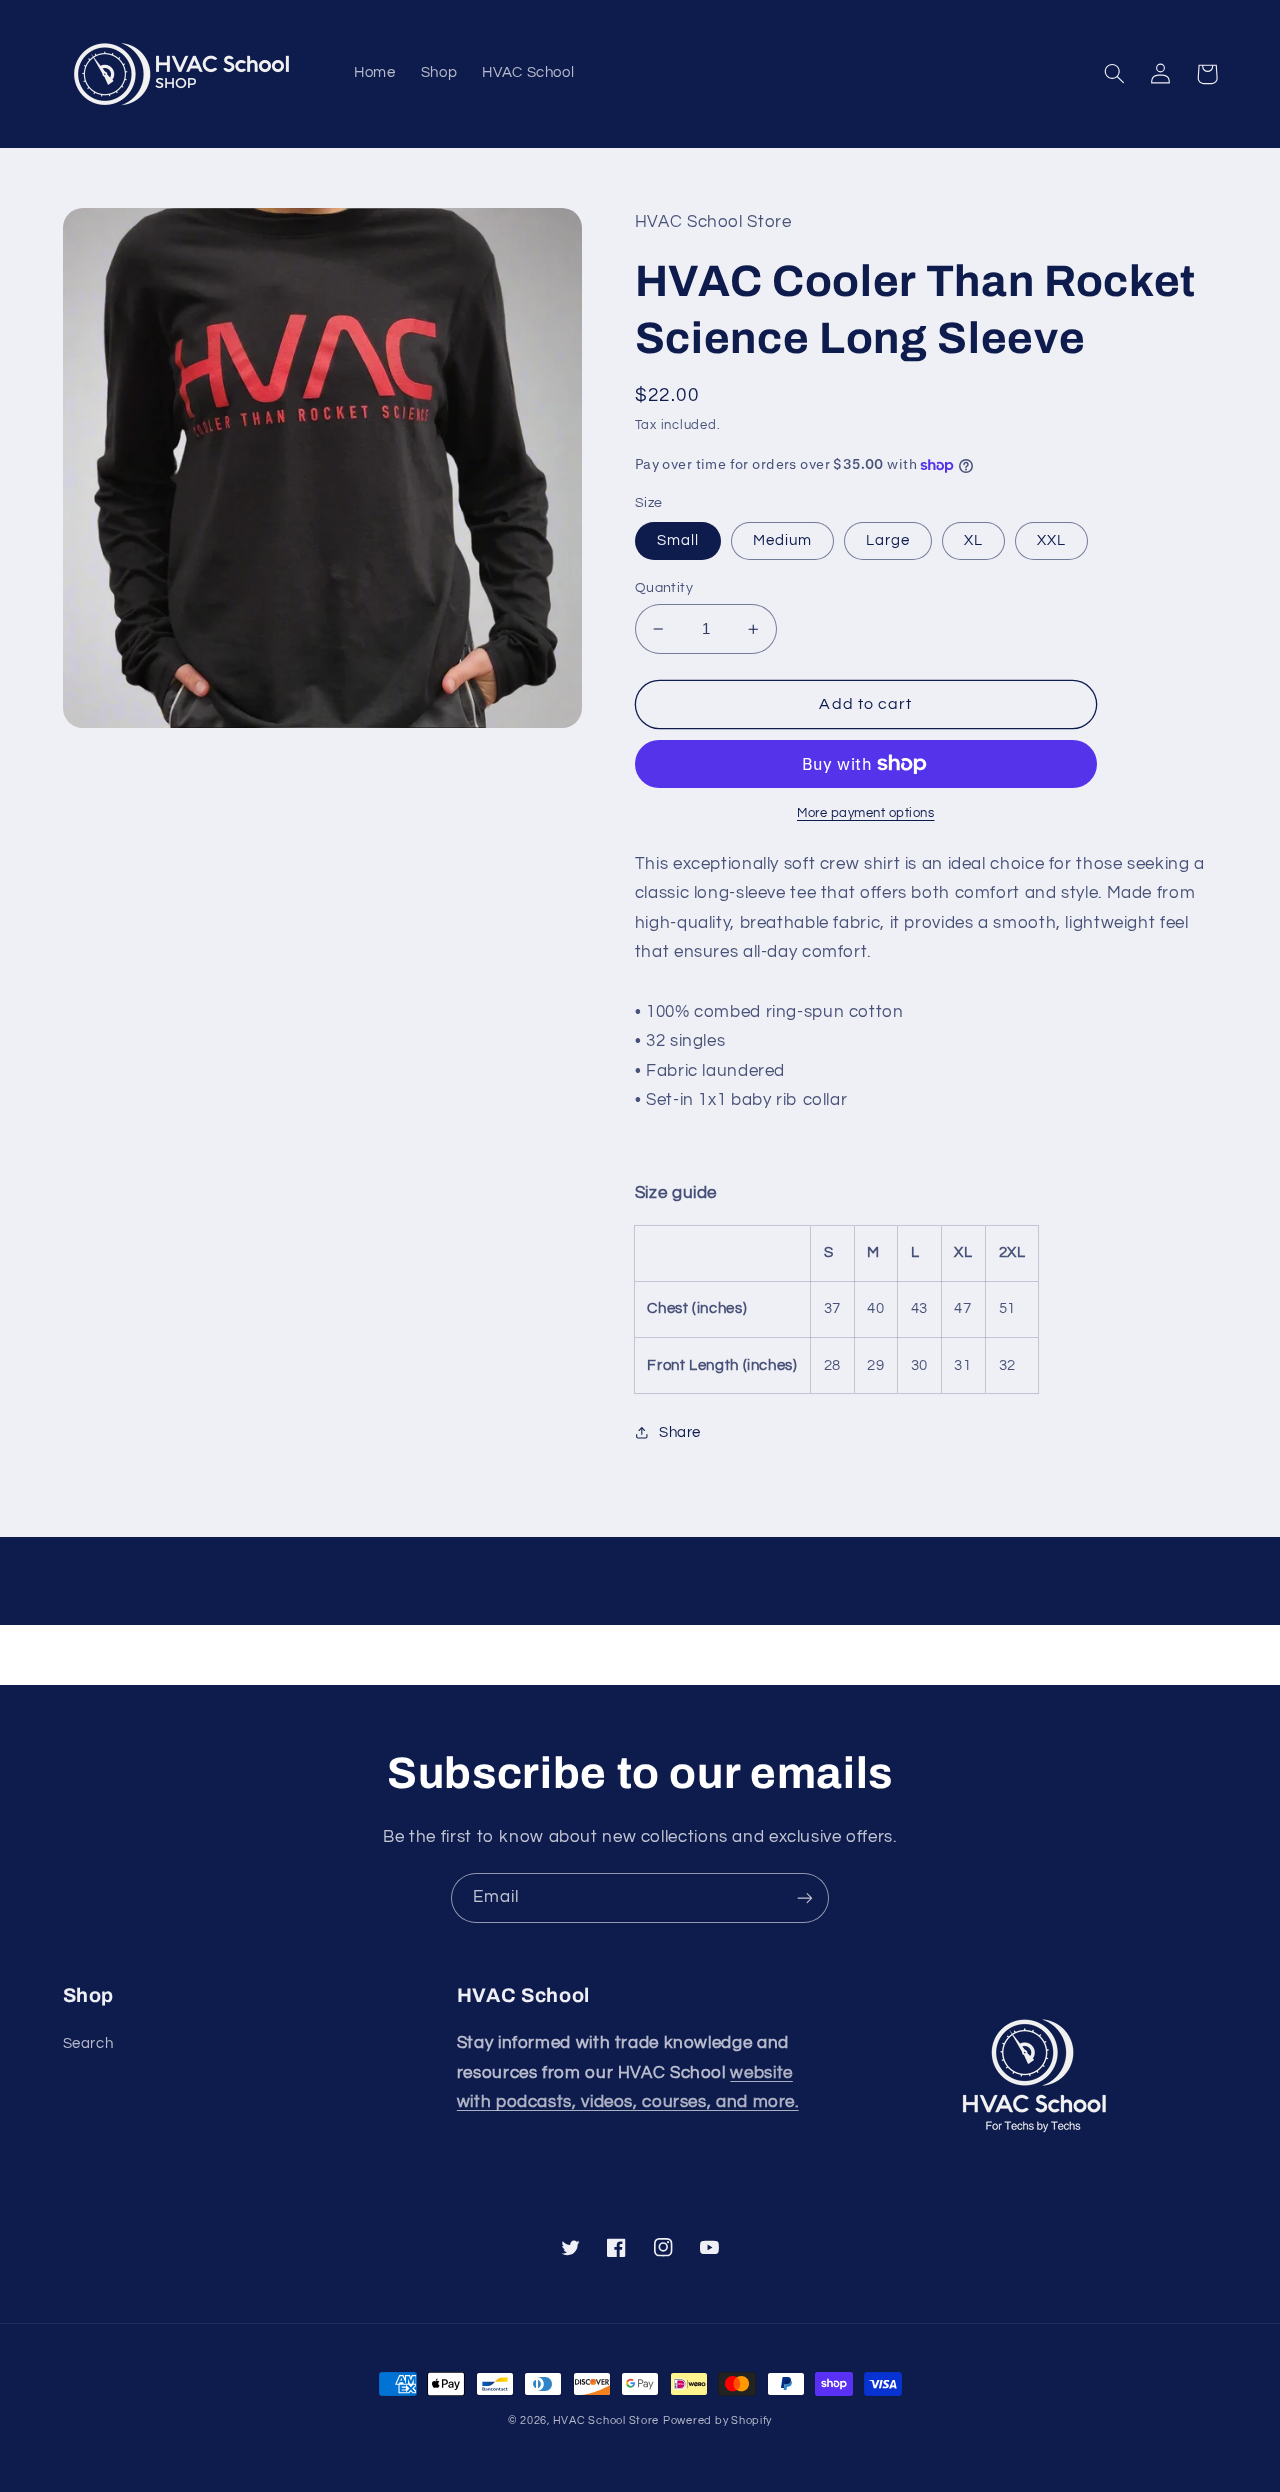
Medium (782, 540)
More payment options (866, 813)
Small (678, 540)
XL (973, 540)
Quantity (664, 588)
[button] (1115, 74)
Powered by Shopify (717, 2420)
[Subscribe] (805, 1897)
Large (888, 540)
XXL (1051, 540)
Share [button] (680, 1432)
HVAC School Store (606, 2420)
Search (88, 2043)
